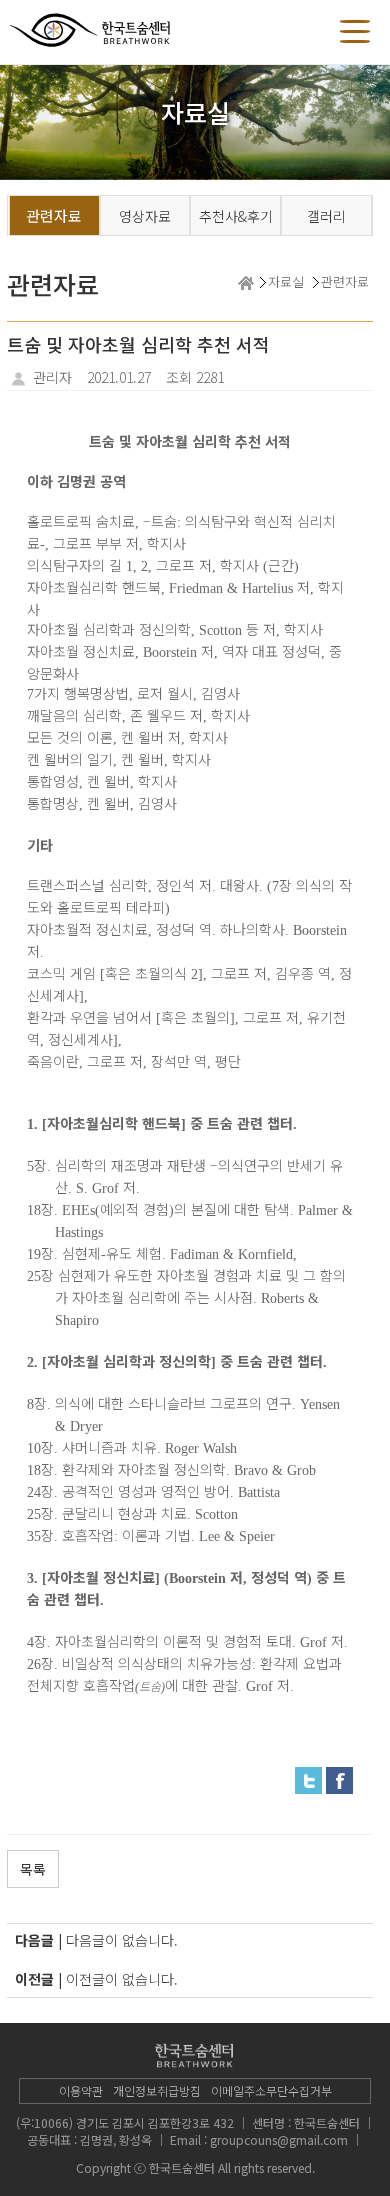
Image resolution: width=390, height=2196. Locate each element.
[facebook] (339, 1779)
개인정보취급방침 (157, 2090)
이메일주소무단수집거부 (271, 2090)
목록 (33, 1869)
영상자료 (145, 216)
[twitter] (308, 1779)
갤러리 (326, 216)
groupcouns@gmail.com (279, 2139)
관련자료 (54, 215)
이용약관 (81, 2090)
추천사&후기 (236, 216)
